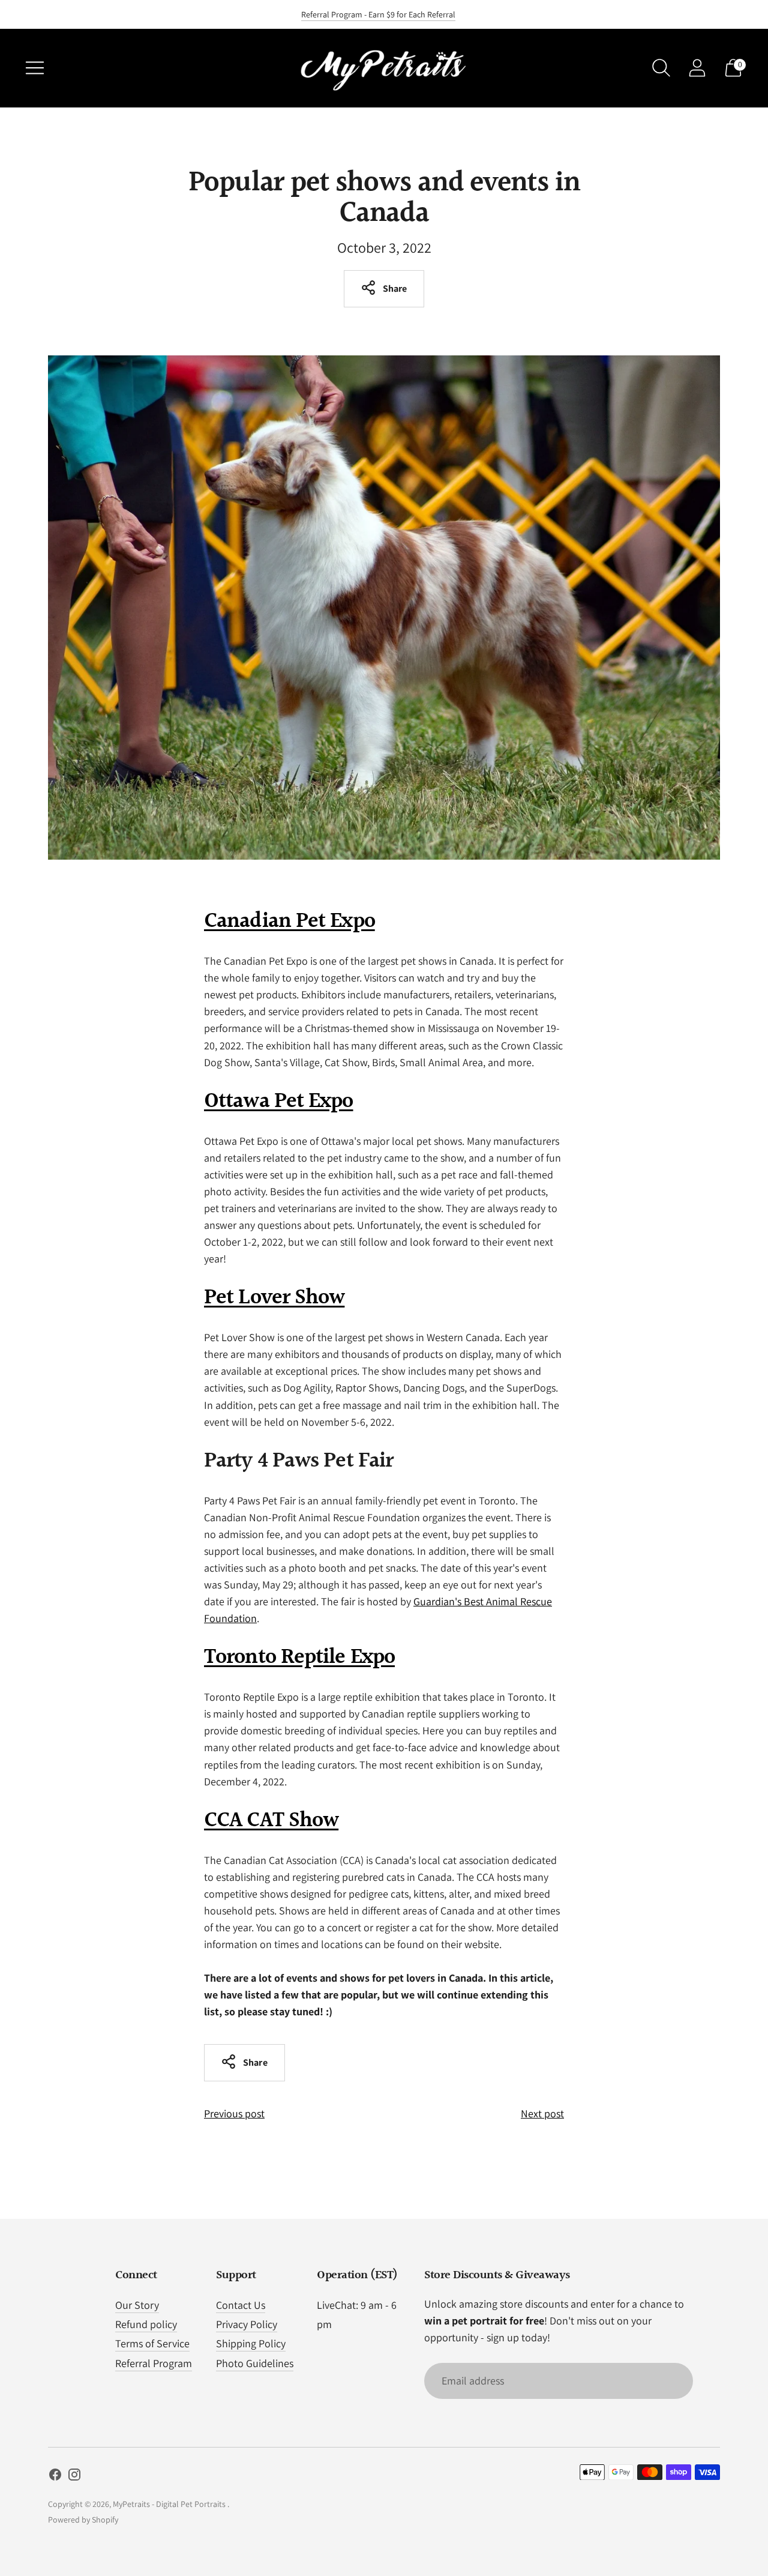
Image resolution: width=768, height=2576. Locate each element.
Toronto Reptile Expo (299, 1658)
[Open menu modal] (35, 68)
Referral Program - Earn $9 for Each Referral (378, 14)
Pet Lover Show (274, 1298)
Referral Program (154, 2363)
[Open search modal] (661, 68)
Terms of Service (152, 2343)
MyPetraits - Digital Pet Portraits (170, 2504)
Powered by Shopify (83, 2520)
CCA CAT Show (271, 1821)
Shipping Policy (251, 2343)
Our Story (137, 2305)
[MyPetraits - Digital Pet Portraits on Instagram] (74, 2477)
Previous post (234, 2113)
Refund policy (146, 2324)
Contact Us (241, 2305)
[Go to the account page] (697, 68)
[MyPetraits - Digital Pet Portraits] (384, 68)
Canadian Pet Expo (289, 922)
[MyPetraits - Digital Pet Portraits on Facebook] (55, 2477)
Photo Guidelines (255, 2363)
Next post (542, 2113)
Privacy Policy (247, 2324)
